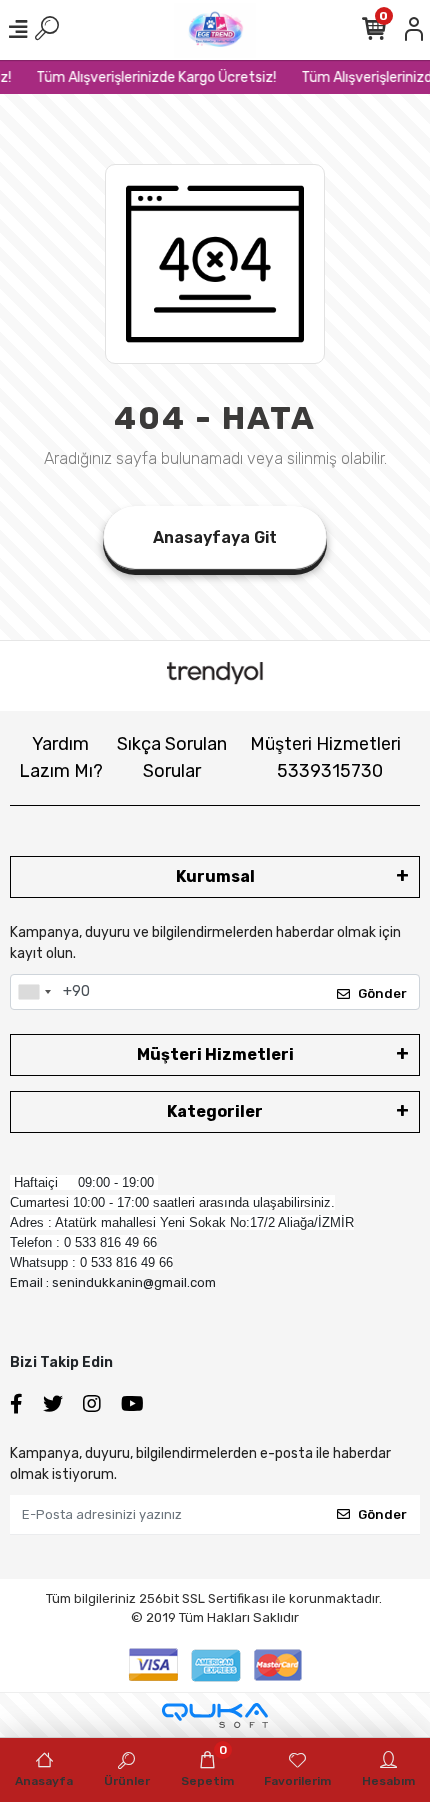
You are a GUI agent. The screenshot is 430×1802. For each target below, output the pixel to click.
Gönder (382, 993)
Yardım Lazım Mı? (61, 757)
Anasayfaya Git (215, 537)
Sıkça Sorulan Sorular (172, 757)
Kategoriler (215, 1111)
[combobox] (34, 992)
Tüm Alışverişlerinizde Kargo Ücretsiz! (153, 77)
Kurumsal (215, 876)
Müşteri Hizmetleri (325, 757)
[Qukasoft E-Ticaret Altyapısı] (215, 1715)
